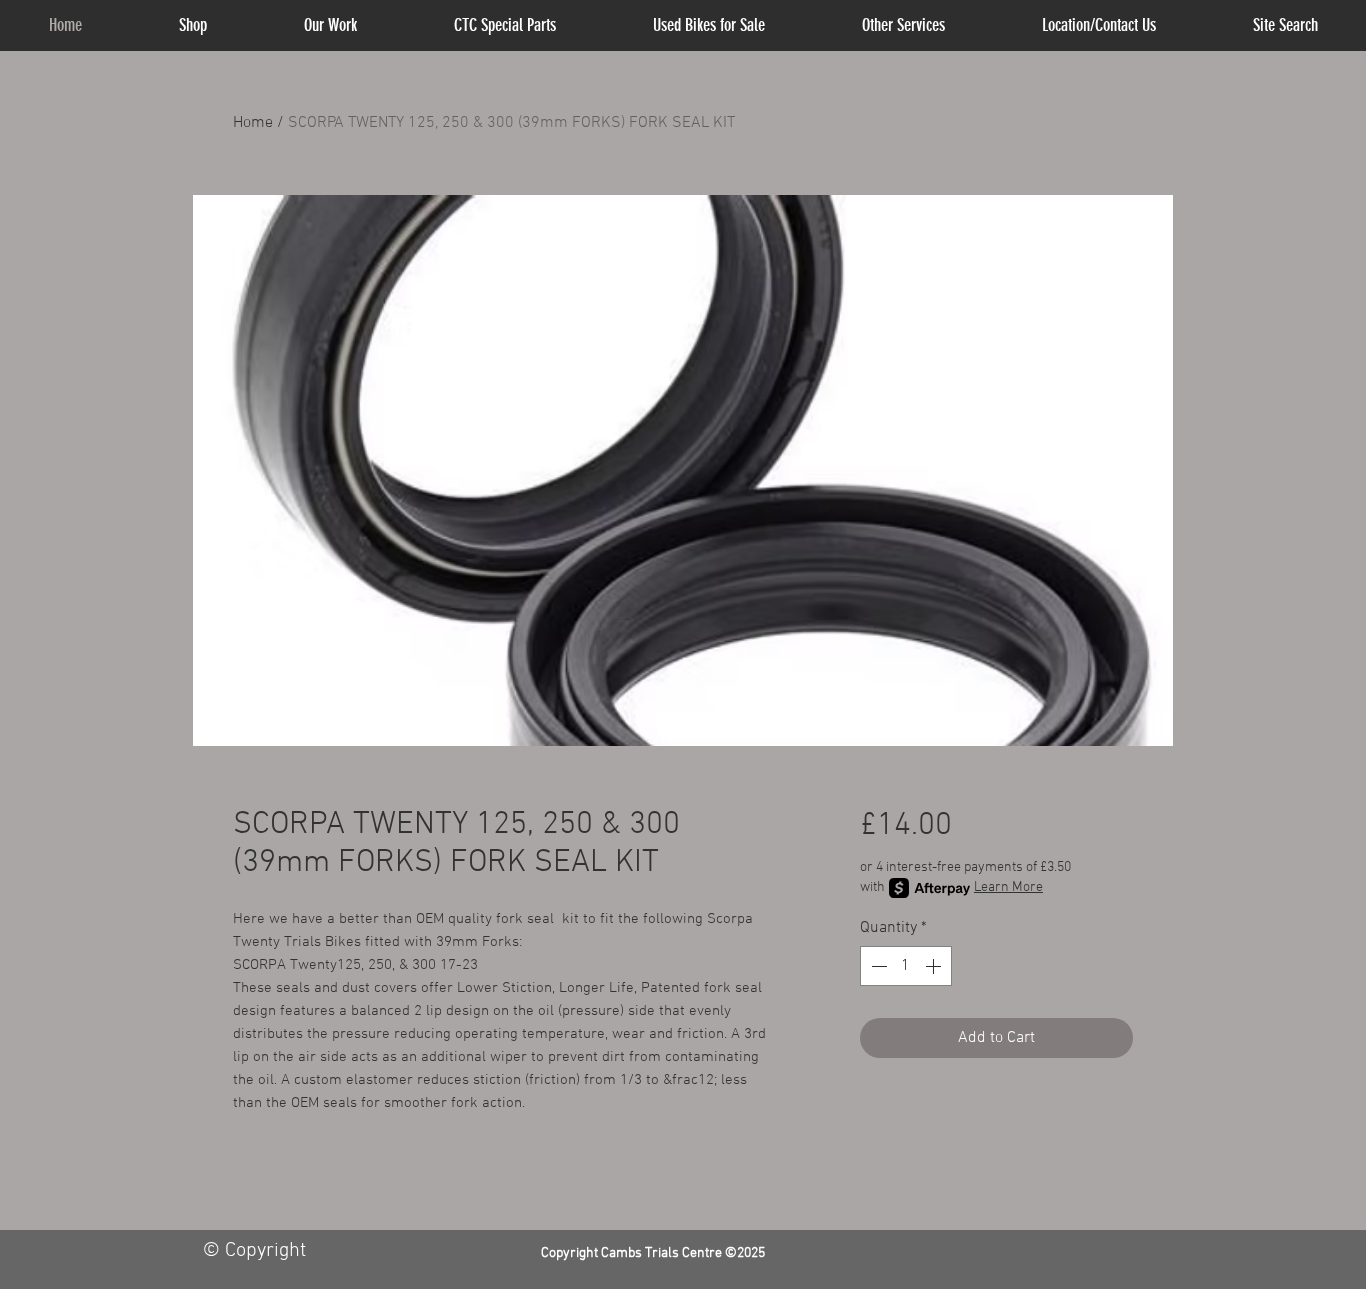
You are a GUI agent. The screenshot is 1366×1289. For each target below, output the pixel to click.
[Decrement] (877, 966)
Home (253, 123)
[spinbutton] (906, 966)
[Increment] (935, 966)
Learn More (1008, 887)
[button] (904, 25)
